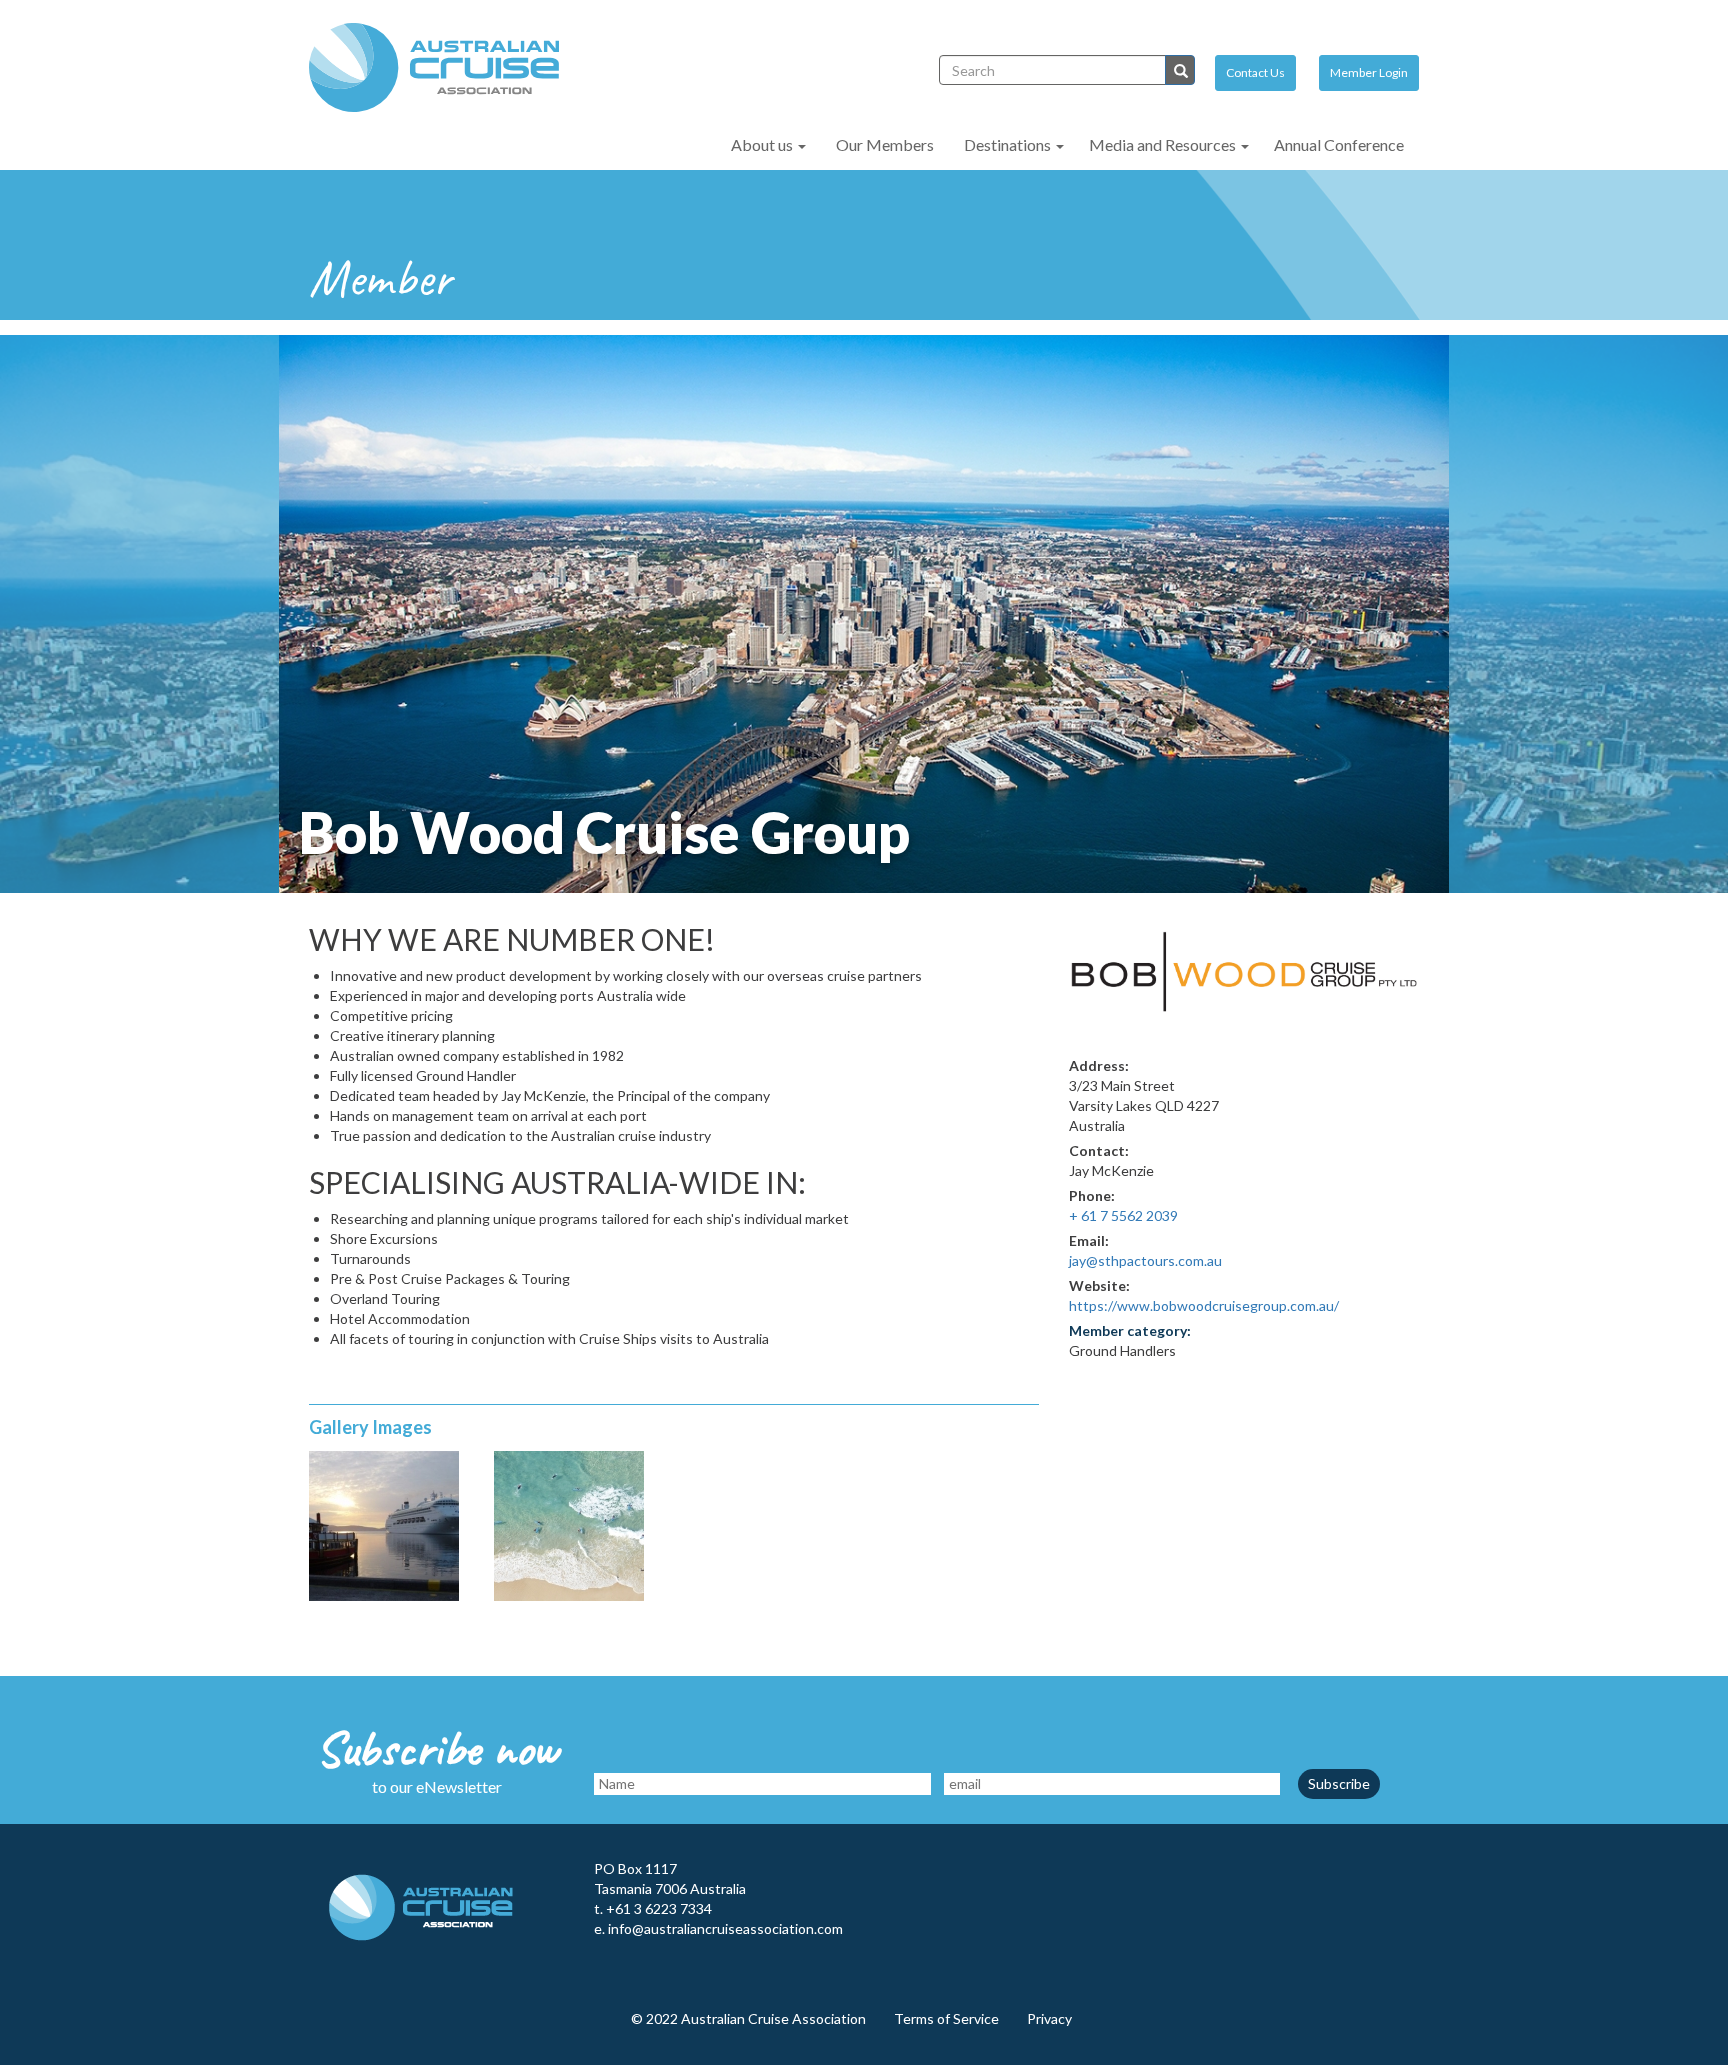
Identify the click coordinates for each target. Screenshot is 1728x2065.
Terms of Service (946, 2018)
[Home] (441, 67)
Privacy (1049, 2018)
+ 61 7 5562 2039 (1123, 1215)
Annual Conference (1339, 144)
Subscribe (1339, 1783)
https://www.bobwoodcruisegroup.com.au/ (1204, 1305)
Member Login (1369, 72)
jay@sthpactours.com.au (1145, 1260)
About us (763, 144)
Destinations (1009, 144)
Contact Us (1255, 72)
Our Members (885, 144)
